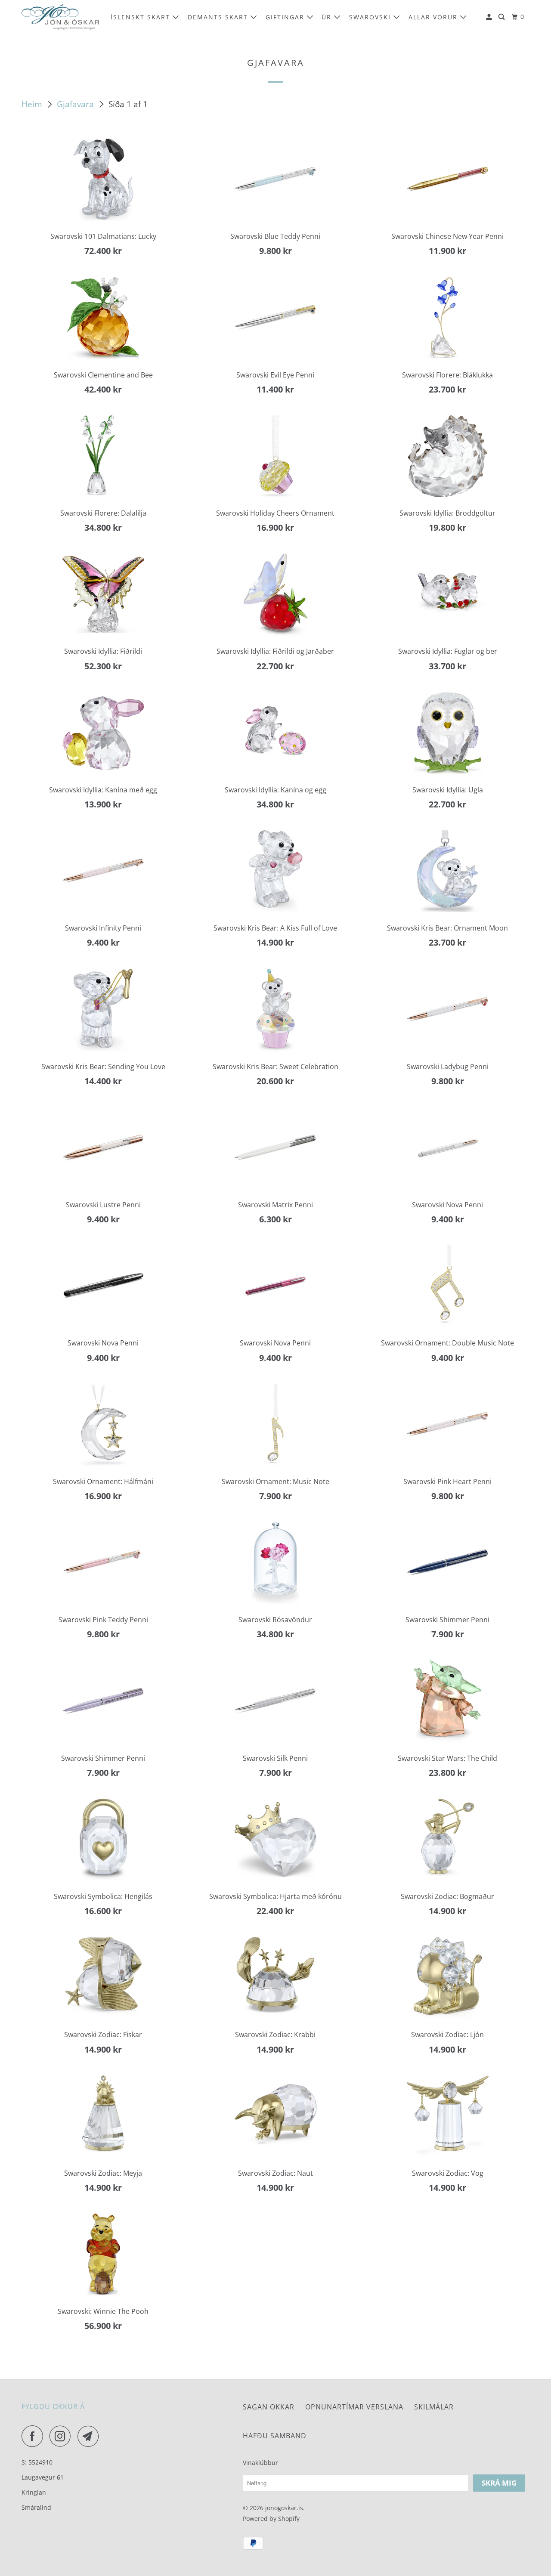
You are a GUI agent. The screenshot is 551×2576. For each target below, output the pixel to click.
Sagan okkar (269, 2407)
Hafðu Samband (275, 2436)
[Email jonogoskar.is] (90, 2436)
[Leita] (503, 17)
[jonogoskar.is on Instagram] (62, 2436)
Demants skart (219, 17)
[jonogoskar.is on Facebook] (34, 2436)
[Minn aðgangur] (490, 17)
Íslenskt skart (142, 17)
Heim (33, 104)
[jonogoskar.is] (60, 17)
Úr (328, 17)
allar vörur (434, 17)
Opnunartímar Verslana (354, 2407)
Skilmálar (434, 2407)
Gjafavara (76, 104)
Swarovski (371, 17)
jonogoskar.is (284, 2508)
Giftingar (286, 17)
